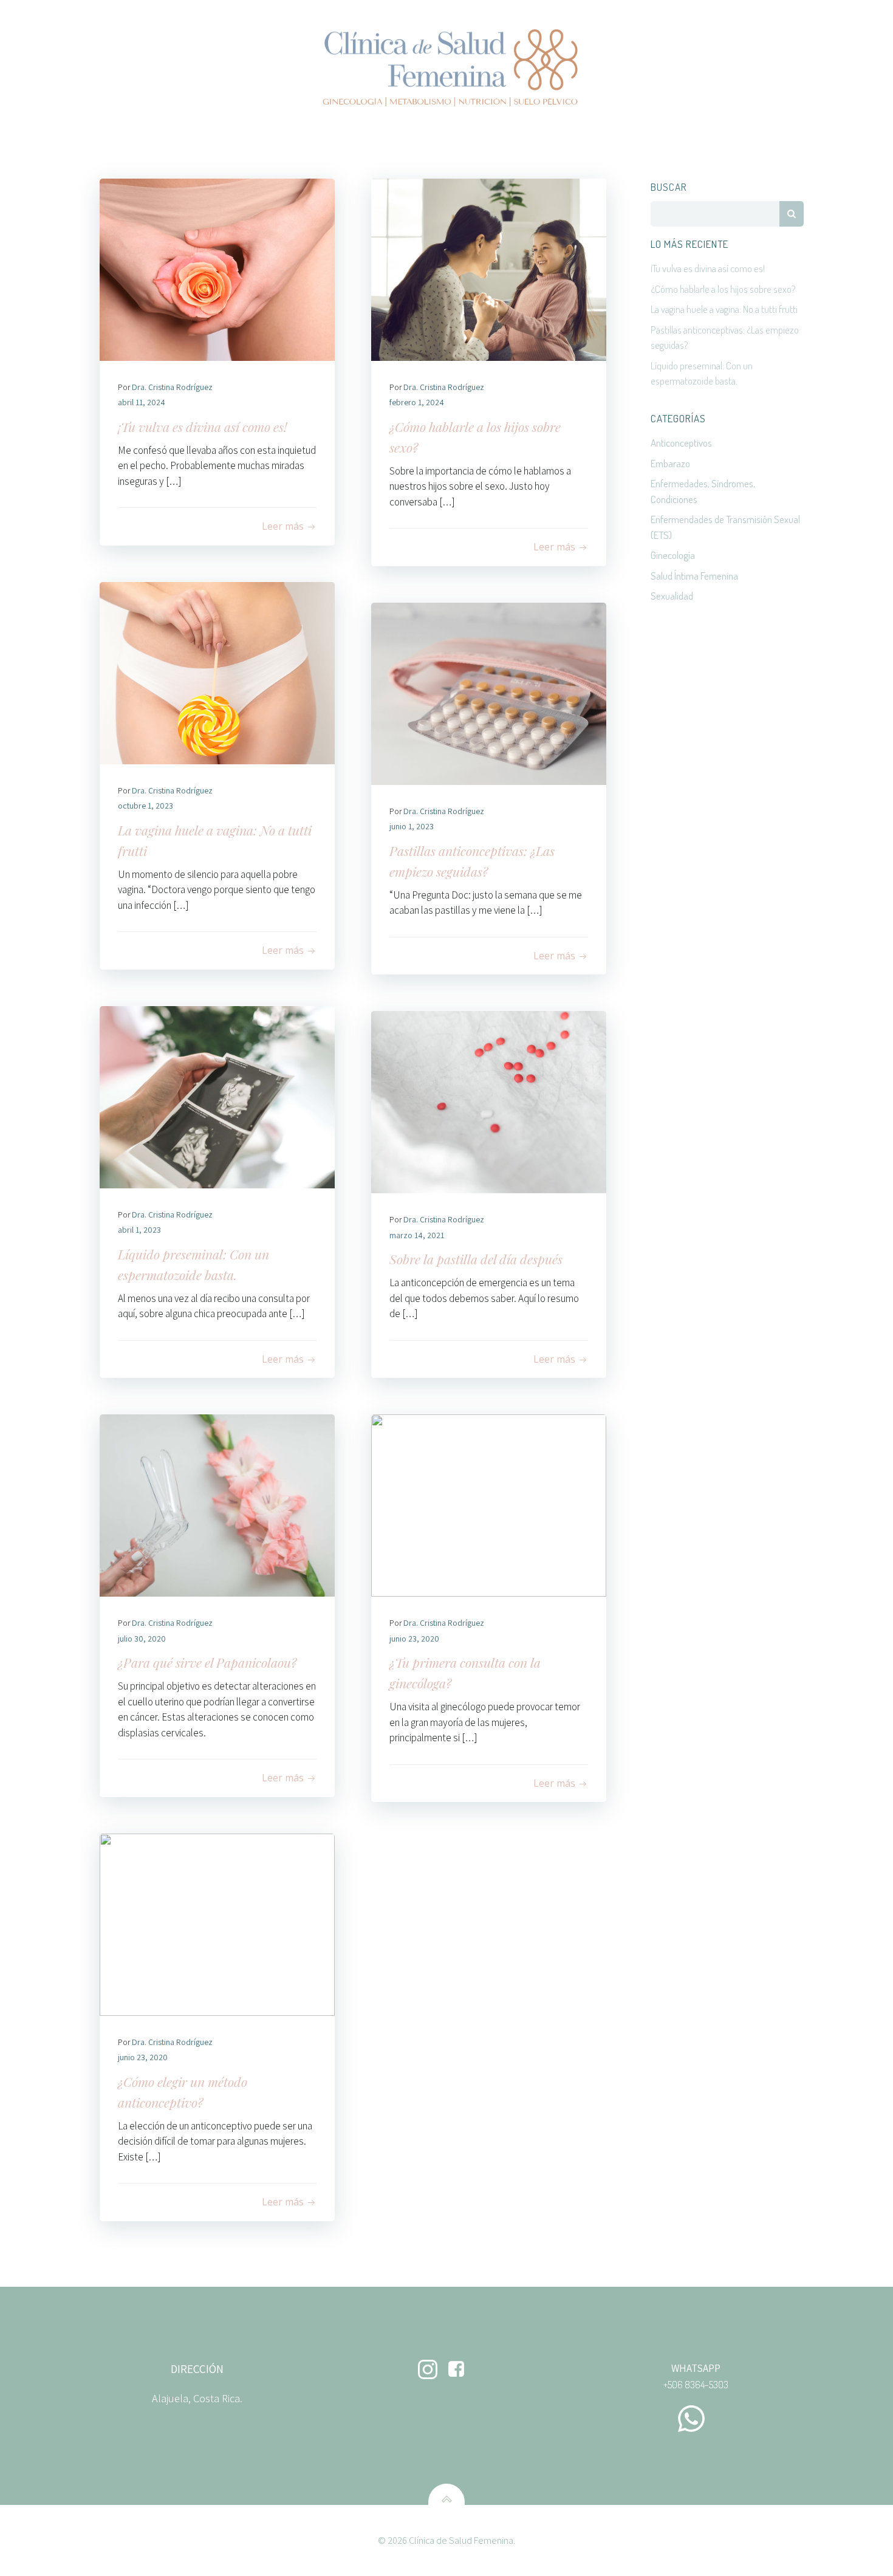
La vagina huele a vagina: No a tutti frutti (724, 309)
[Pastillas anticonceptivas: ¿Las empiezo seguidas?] (489, 693)
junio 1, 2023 (412, 826)
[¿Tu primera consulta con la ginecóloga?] (489, 1505)
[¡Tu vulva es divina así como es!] (217, 269)
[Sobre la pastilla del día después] (489, 1101)
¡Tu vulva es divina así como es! (708, 268)
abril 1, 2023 (139, 1230)
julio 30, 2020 (142, 1639)
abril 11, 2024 (142, 402)
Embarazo (670, 463)
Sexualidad (672, 596)
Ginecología (673, 555)
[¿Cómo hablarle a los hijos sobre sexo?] (489, 269)
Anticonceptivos (681, 443)
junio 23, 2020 (414, 1639)
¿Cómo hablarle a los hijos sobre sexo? (723, 289)
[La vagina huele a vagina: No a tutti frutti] (217, 672)
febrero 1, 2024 (417, 402)
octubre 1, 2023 (145, 806)
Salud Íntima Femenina (694, 576)
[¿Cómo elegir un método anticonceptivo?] (217, 1923)
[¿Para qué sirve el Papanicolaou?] (217, 1505)
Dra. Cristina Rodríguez (172, 387)
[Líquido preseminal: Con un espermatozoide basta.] (217, 1096)
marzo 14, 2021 (417, 1235)
